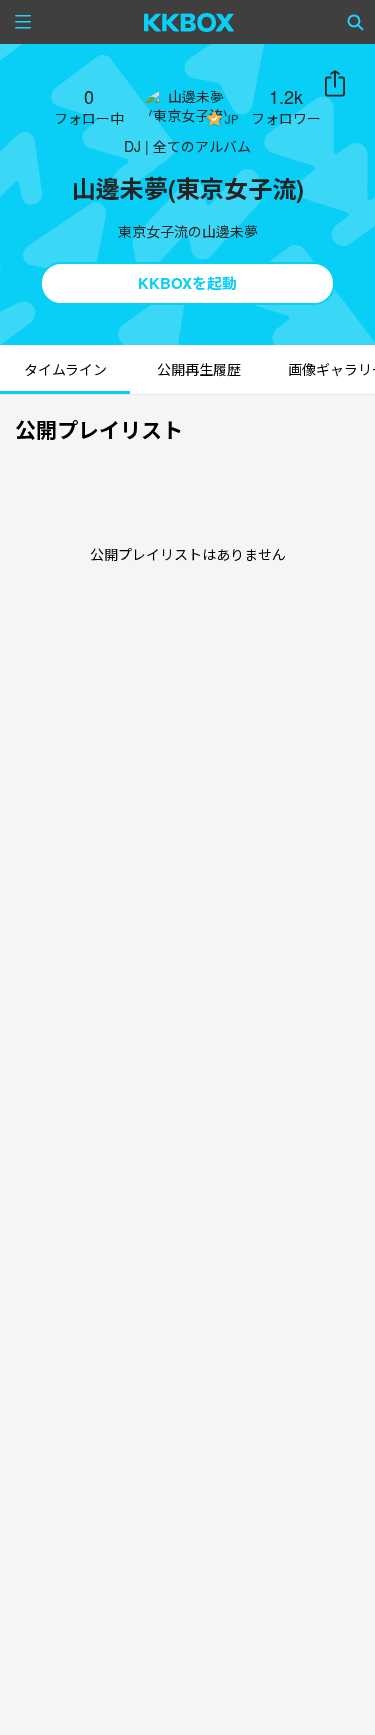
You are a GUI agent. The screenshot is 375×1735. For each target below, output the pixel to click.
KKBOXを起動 (187, 283)
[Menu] (23, 22)
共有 (335, 84)
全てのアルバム (202, 146)
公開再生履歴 (199, 369)
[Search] (356, 22)
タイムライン (65, 369)
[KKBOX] (189, 22)
